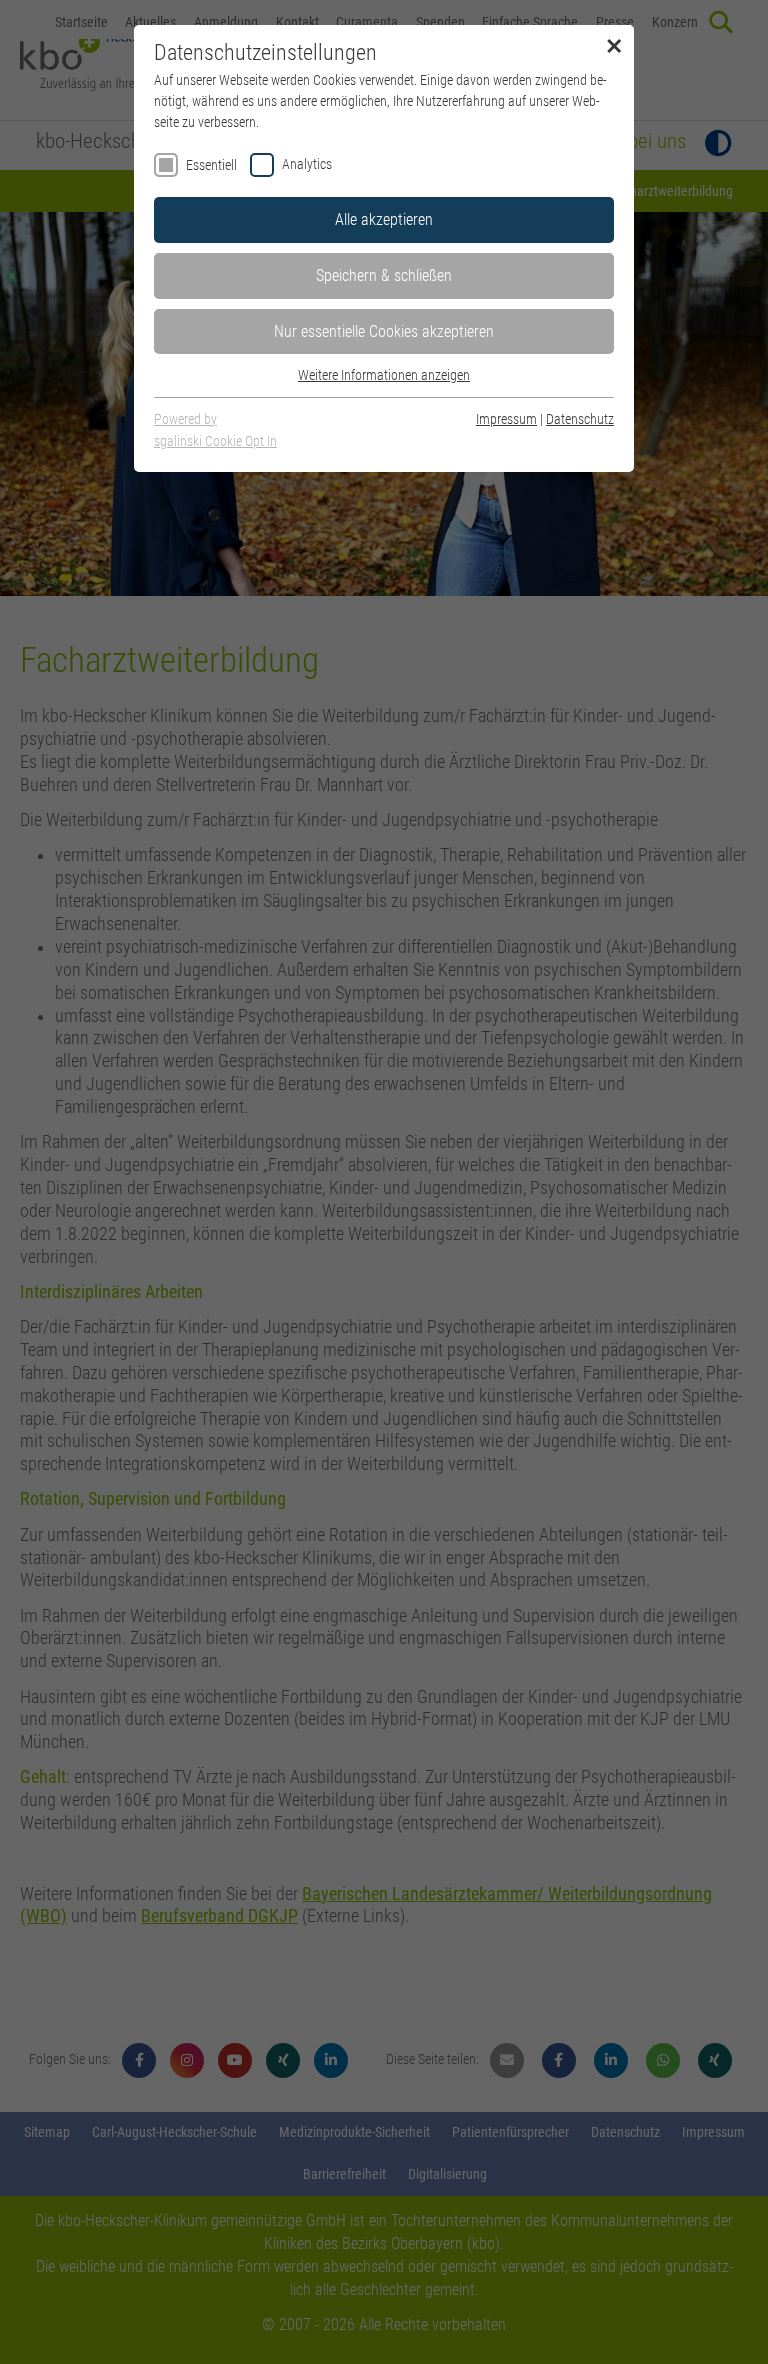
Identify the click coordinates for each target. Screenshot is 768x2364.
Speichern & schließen (384, 275)
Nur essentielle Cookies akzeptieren (384, 331)
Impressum (506, 419)
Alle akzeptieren (384, 219)
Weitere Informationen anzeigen (384, 375)
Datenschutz (580, 419)
